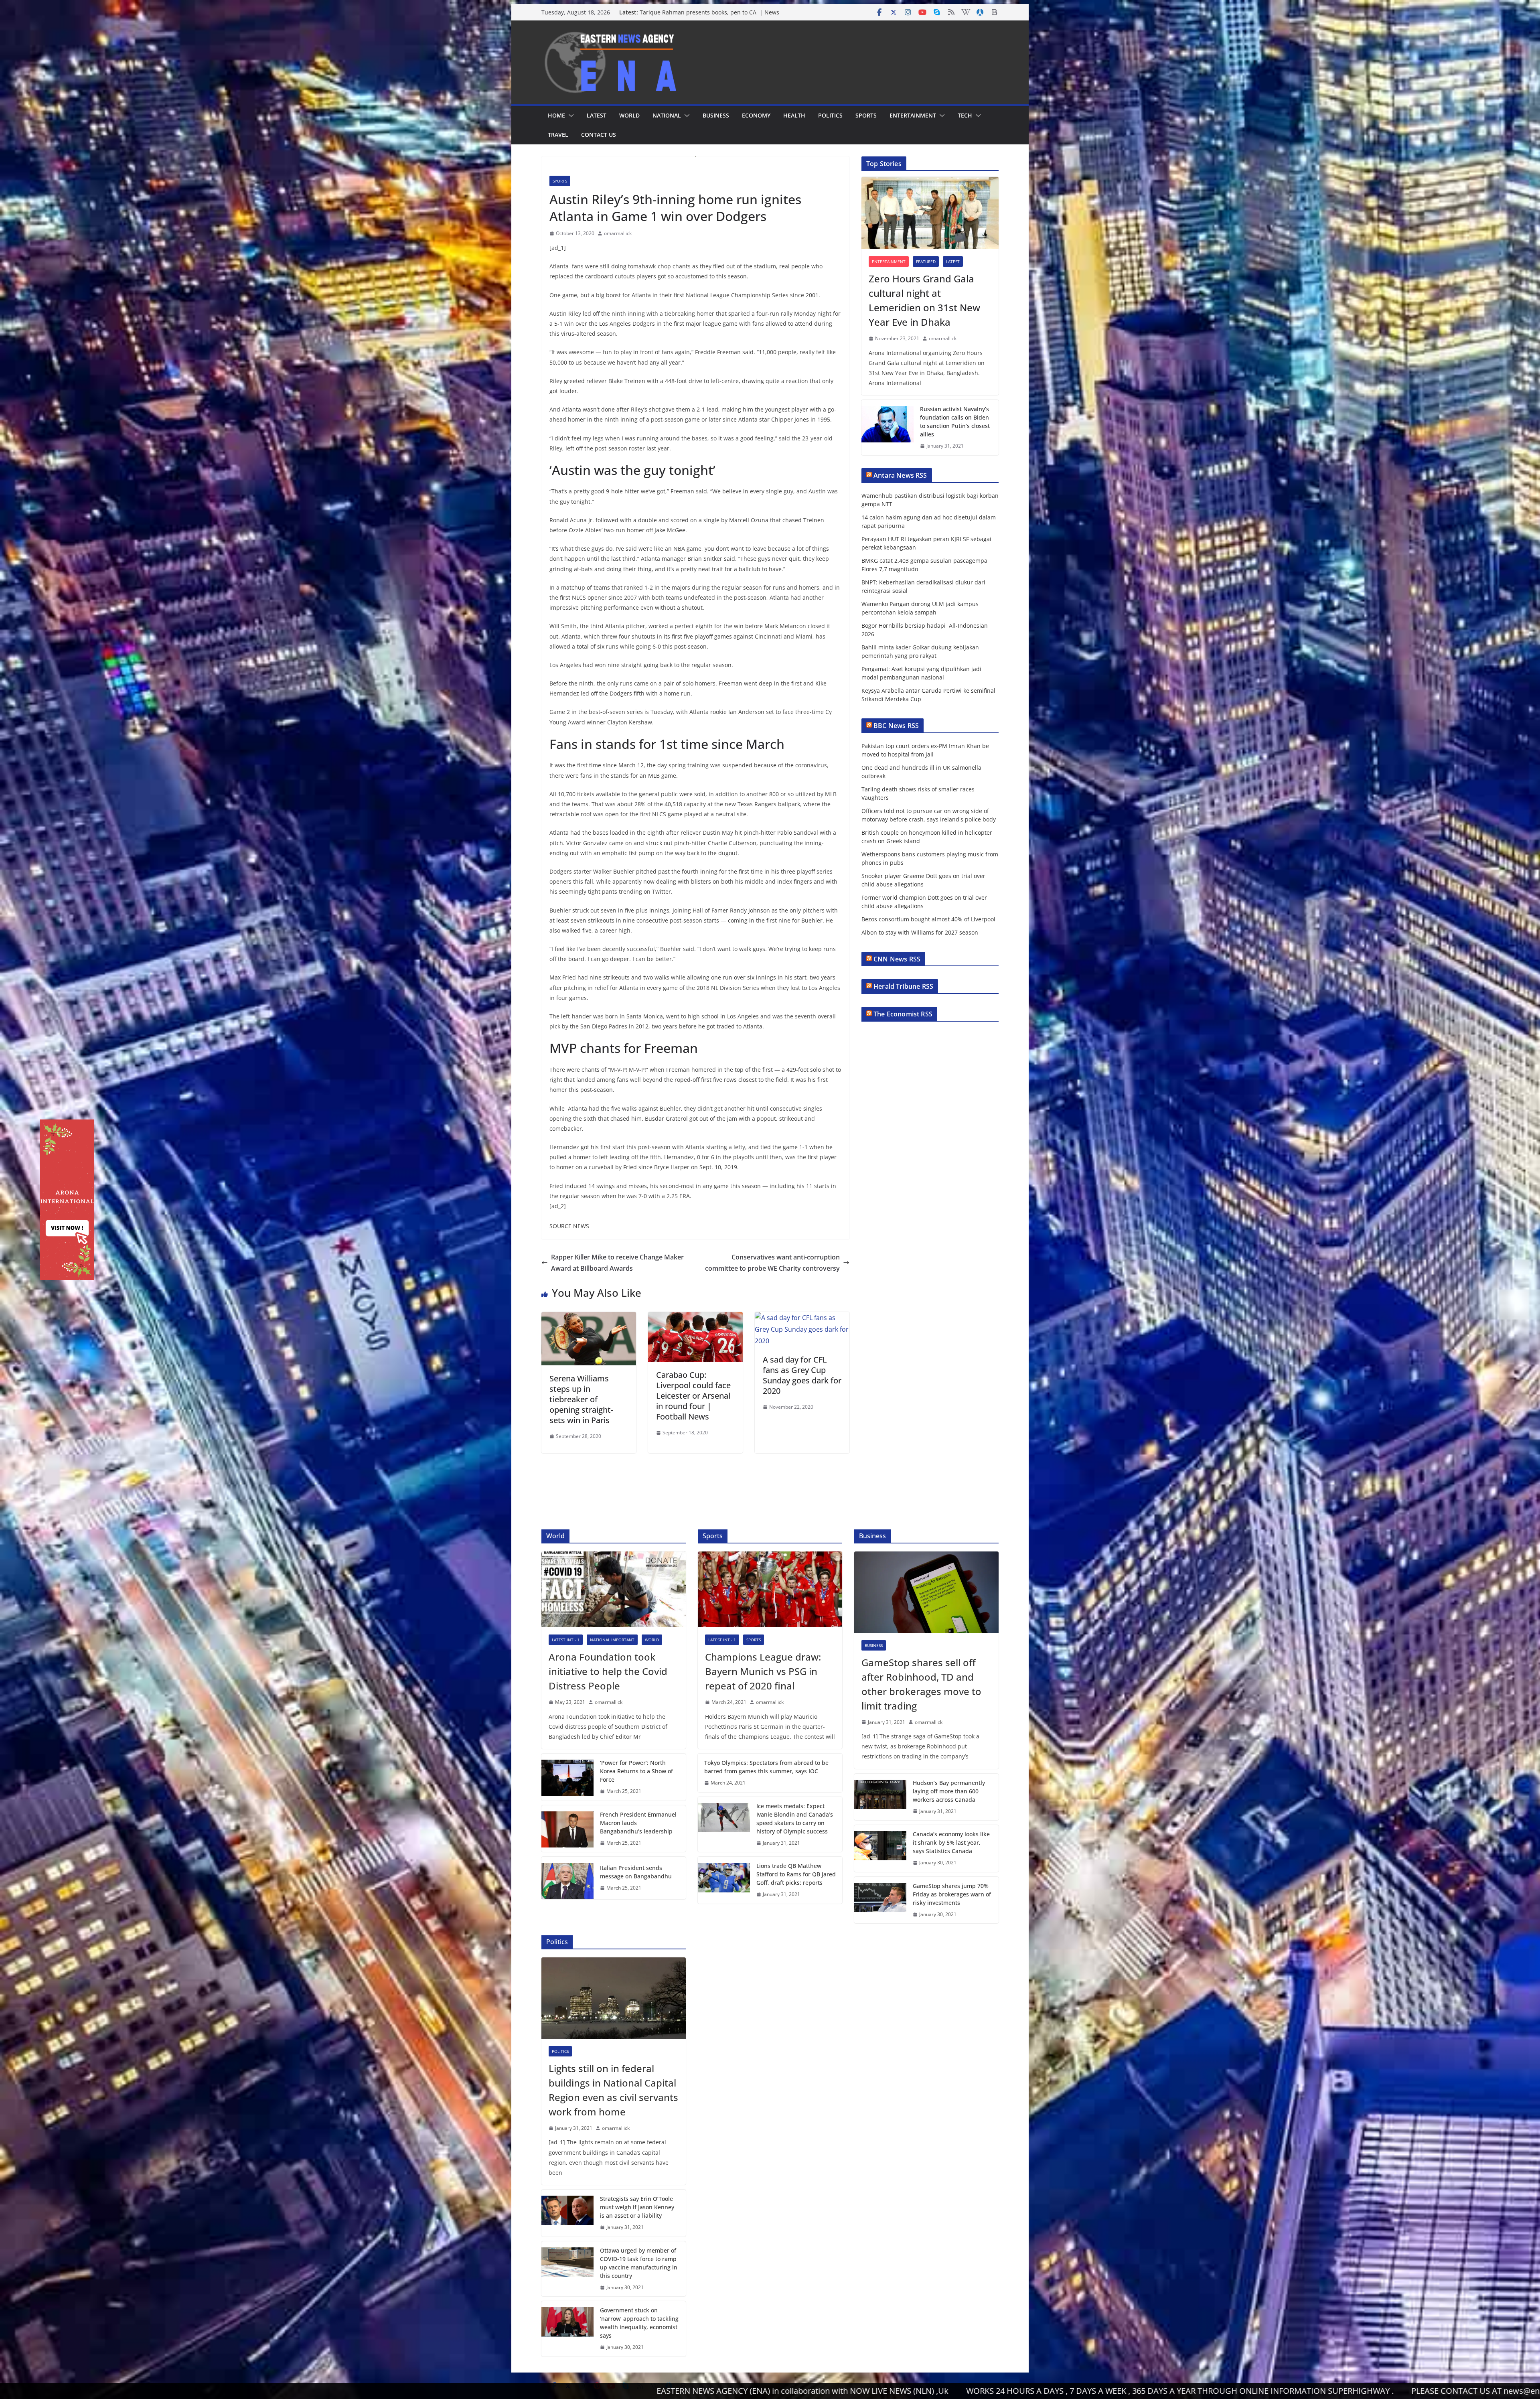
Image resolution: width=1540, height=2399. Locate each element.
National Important (612, 1640)
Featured (926, 262)
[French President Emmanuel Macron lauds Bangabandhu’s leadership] (567, 1829)
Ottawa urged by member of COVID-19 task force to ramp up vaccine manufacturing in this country (639, 2263)
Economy (756, 115)
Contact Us (599, 135)
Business (716, 115)
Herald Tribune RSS (903, 986)
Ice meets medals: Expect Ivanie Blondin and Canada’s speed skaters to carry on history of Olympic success (795, 1819)
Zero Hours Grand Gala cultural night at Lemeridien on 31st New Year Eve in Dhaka (924, 300)
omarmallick (618, 233)
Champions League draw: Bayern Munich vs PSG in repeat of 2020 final (763, 1671)
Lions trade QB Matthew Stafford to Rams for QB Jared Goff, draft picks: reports (796, 1874)
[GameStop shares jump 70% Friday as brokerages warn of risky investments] (880, 1900)
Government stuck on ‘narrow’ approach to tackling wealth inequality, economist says (639, 2323)
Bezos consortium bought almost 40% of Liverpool (928, 919)
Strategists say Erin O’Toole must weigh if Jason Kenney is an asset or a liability (637, 2207)
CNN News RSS (897, 959)
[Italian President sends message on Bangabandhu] (567, 1878)
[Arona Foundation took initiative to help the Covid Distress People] (614, 1589)
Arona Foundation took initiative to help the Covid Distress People (608, 1671)
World (629, 115)
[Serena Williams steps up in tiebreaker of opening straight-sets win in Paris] (589, 1318)
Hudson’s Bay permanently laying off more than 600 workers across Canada (949, 1791)
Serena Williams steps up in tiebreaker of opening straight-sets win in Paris (581, 1399)
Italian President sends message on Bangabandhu (636, 1872)
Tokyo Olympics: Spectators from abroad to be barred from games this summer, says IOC (766, 1767)
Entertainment (913, 115)
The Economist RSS (903, 1014)
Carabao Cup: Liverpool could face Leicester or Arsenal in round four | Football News (693, 1396)
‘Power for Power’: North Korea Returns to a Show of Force (636, 1771)
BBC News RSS (896, 726)
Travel (558, 135)
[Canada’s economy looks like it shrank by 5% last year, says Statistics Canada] (880, 1848)
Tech (965, 115)
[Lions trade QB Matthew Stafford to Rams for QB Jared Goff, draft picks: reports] (724, 1880)
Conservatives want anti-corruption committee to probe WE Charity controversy (772, 1263)
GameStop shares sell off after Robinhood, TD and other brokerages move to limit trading (921, 1684)
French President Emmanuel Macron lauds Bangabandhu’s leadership (638, 1823)
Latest (597, 115)
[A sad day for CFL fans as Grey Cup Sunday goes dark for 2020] (802, 1318)
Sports (866, 115)
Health (794, 115)
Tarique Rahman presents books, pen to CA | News (709, 12)
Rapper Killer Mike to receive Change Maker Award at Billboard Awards (617, 1263)
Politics (830, 115)
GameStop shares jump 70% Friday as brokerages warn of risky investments (952, 1894)
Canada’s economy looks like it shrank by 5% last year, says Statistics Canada (951, 1842)
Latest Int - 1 (566, 1640)
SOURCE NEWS (569, 1226)
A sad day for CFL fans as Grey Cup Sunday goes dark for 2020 (802, 1375)
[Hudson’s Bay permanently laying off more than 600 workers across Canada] (880, 1797)
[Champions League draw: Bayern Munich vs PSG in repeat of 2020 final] (770, 1589)
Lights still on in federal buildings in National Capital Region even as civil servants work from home (613, 2090)
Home (556, 115)
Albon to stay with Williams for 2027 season (920, 932)
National (667, 115)
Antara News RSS (900, 475)
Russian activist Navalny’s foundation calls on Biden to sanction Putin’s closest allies (955, 422)
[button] (569, 116)
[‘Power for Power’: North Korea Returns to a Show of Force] (567, 1777)
